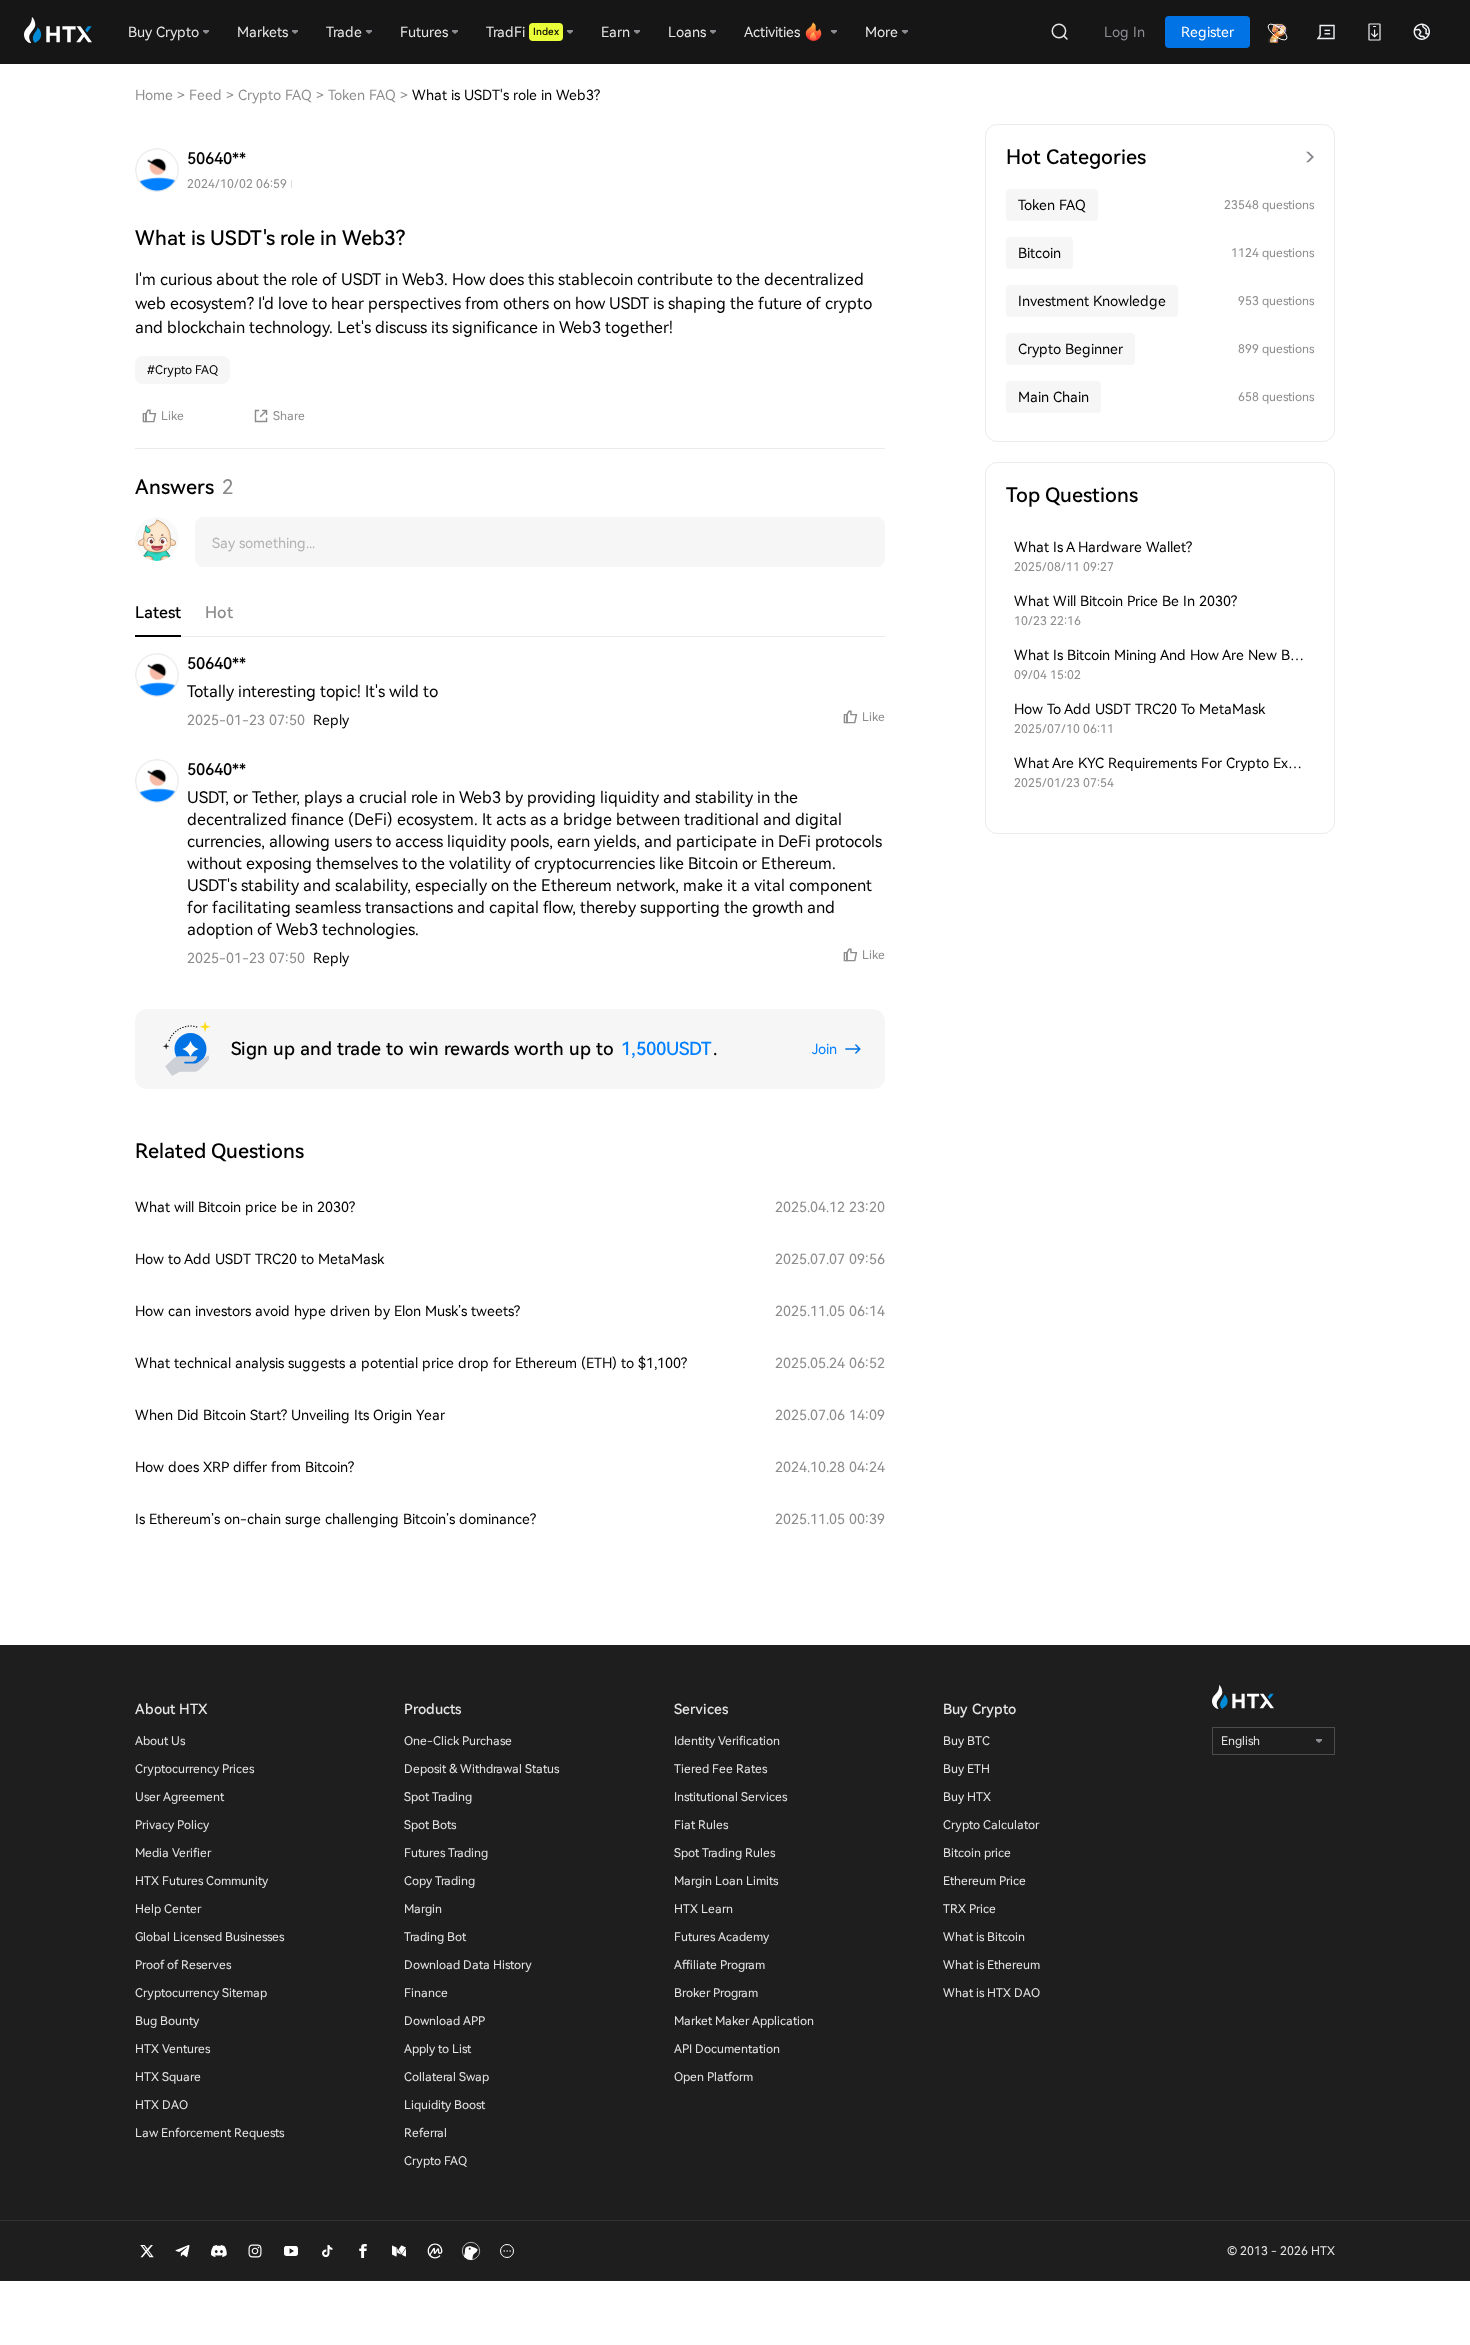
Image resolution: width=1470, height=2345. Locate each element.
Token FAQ (1052, 205)
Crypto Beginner (1070, 349)
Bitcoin (1039, 253)
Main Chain (1053, 397)
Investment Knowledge (1092, 301)
